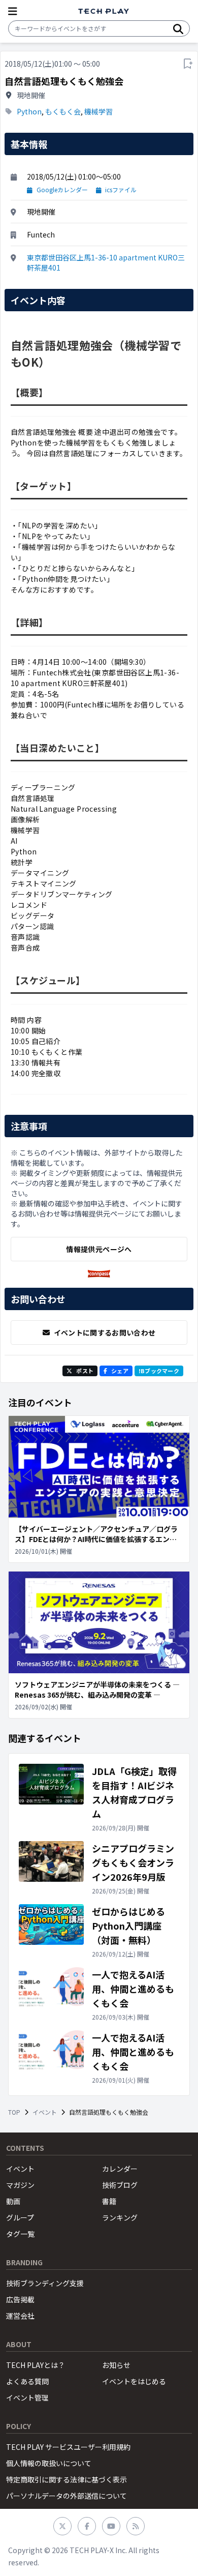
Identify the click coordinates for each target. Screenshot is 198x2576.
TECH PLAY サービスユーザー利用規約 (68, 2447)
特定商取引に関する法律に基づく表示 (67, 2479)
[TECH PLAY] (104, 11)
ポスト (85, 1371)
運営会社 (20, 2316)
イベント (45, 2112)
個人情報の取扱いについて (49, 2463)
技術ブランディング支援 (45, 2283)
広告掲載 (20, 2299)
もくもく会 (63, 111)
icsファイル (121, 190)
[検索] (178, 28)
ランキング (120, 2217)
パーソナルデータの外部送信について (67, 2496)
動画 (13, 2201)
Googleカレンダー (62, 190)
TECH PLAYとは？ (36, 2365)
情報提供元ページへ (99, 1249)
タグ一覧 (20, 2234)
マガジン (20, 2185)
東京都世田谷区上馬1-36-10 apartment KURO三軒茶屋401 (106, 262)
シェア (120, 1371)
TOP (14, 2112)
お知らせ (116, 2365)
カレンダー (120, 2169)
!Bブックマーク (159, 1371)
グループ (20, 2217)
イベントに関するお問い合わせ (105, 1333)
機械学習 (98, 111)
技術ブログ (120, 2185)
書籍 (109, 2201)
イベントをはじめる (134, 2381)
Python (29, 111)
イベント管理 (27, 2397)
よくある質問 (27, 2381)
